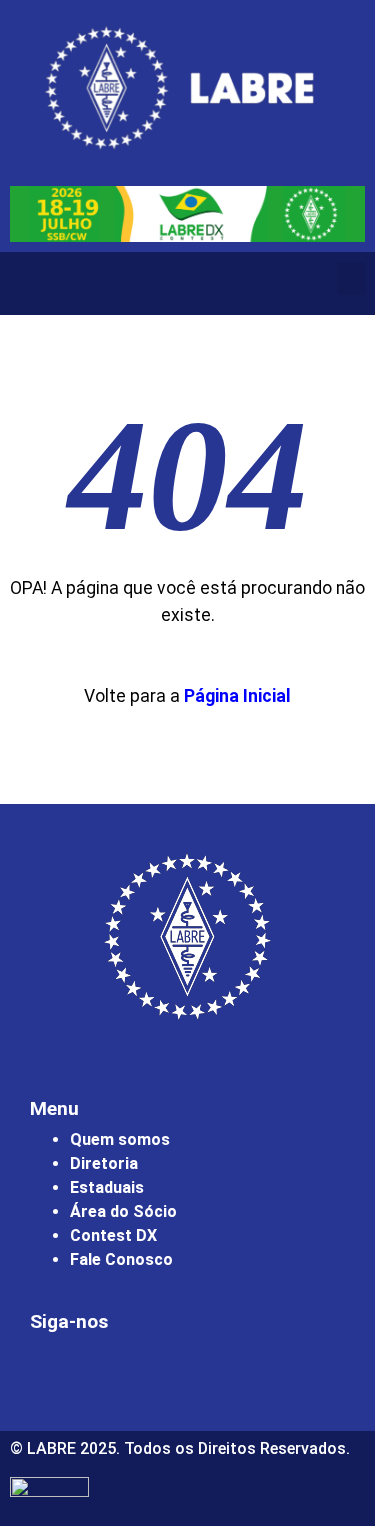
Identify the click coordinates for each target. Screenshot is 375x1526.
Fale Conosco (121, 1259)
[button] (351, 278)
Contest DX (113, 1235)
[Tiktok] (220, 1376)
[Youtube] (165, 1376)
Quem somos (120, 1139)
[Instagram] (55, 1376)
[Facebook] (110, 1376)
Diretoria (104, 1163)
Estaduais (107, 1187)
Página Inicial (237, 696)
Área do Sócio (123, 1211)
